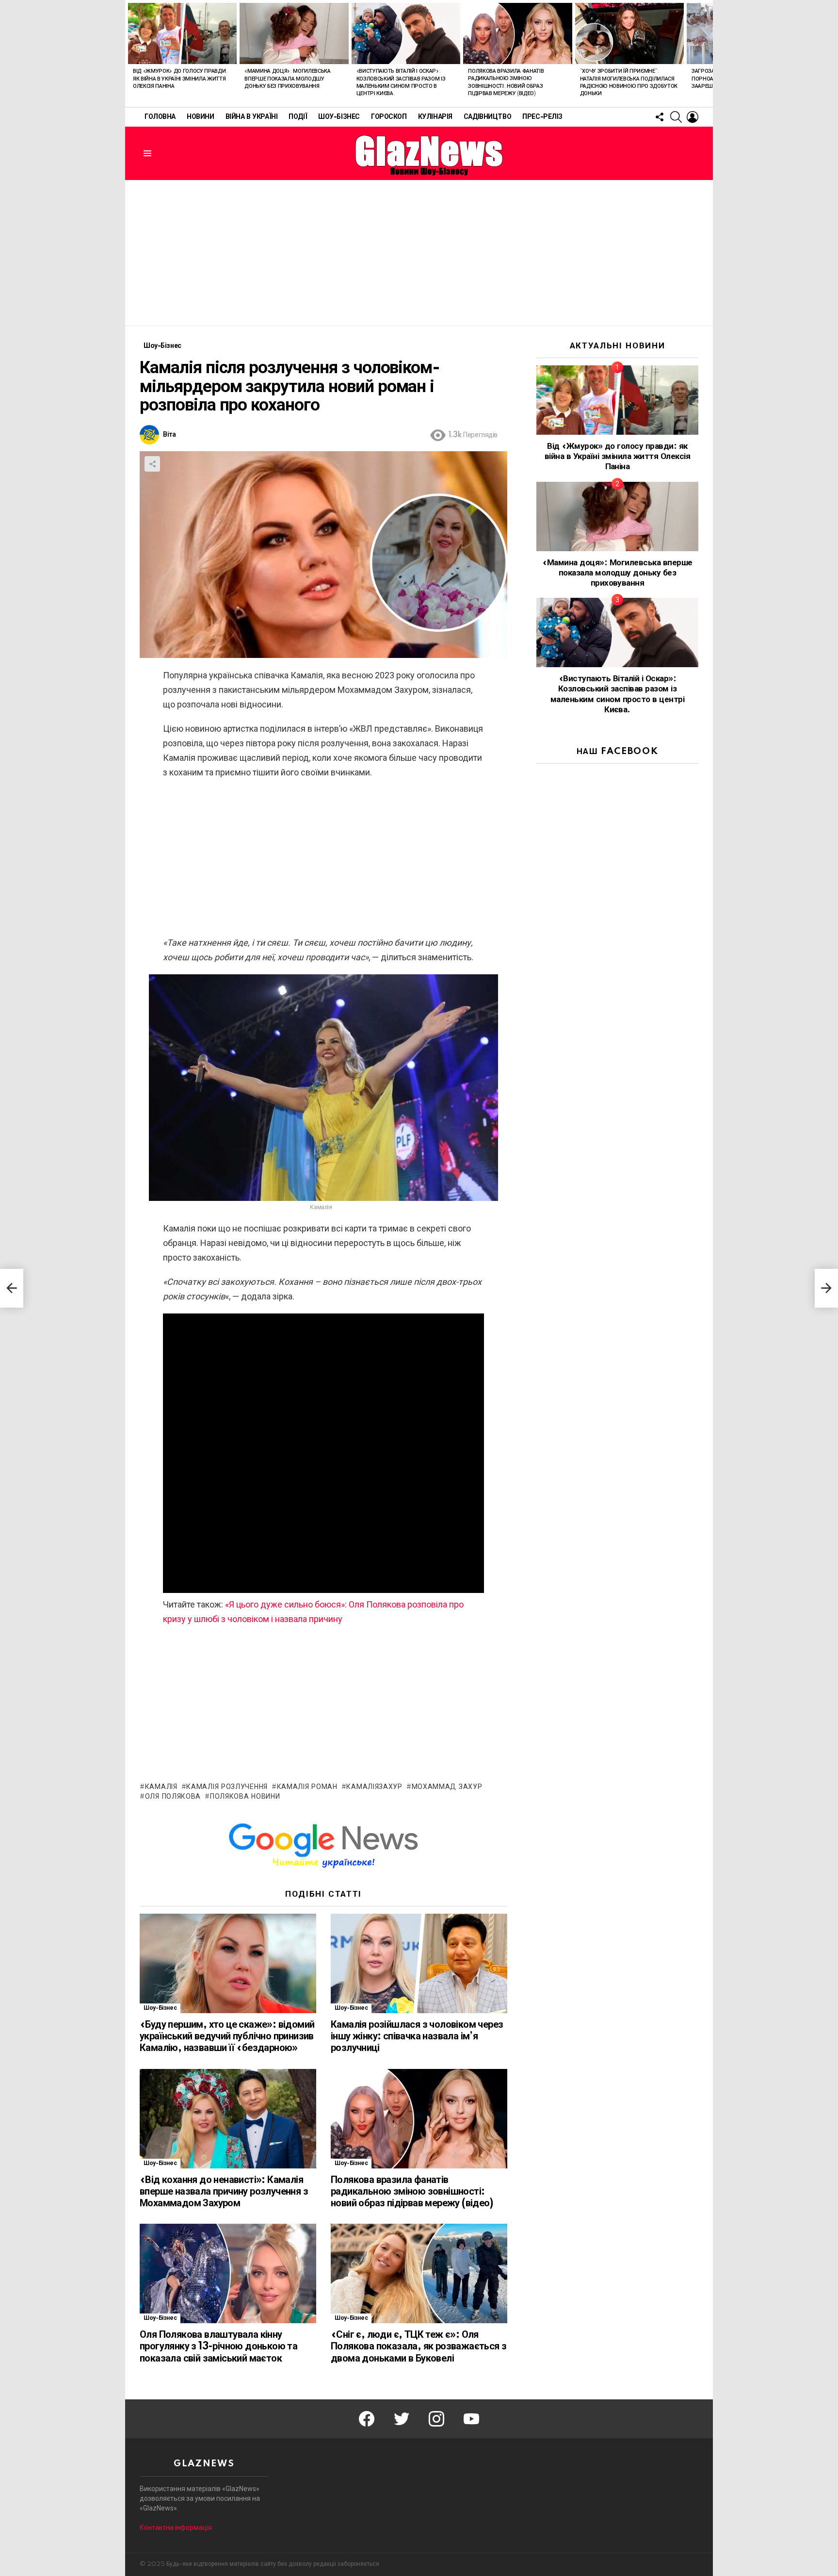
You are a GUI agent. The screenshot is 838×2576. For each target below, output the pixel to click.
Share (152, 464)
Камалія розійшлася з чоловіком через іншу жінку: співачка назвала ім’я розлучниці (417, 2036)
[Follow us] (660, 117)
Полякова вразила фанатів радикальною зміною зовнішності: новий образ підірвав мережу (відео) (412, 2192)
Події (298, 117)
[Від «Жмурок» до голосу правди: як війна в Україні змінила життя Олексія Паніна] (182, 33)
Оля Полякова (173, 1797)
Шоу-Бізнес (339, 117)
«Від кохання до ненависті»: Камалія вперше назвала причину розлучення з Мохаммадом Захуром (224, 2192)
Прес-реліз (542, 117)
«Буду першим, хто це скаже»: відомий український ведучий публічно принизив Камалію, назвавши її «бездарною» (227, 2036)
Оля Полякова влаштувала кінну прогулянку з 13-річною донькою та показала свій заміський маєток (218, 2346)
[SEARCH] (676, 117)
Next (708, 53)
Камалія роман (307, 1787)
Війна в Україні (252, 117)
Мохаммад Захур (447, 1787)
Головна (160, 117)
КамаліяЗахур (374, 1787)
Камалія (161, 1787)
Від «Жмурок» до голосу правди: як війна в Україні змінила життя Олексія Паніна (180, 79)
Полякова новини (245, 1797)
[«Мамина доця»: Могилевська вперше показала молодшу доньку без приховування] (294, 33)
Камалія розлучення (227, 1787)
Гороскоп (389, 117)
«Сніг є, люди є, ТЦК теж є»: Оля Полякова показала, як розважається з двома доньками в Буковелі (419, 2346)
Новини (200, 117)
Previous (130, 53)
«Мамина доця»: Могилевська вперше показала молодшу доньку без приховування (287, 79)
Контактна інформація (176, 2527)
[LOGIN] (693, 117)
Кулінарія (435, 117)
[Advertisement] (419, 253)
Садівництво (487, 117)
